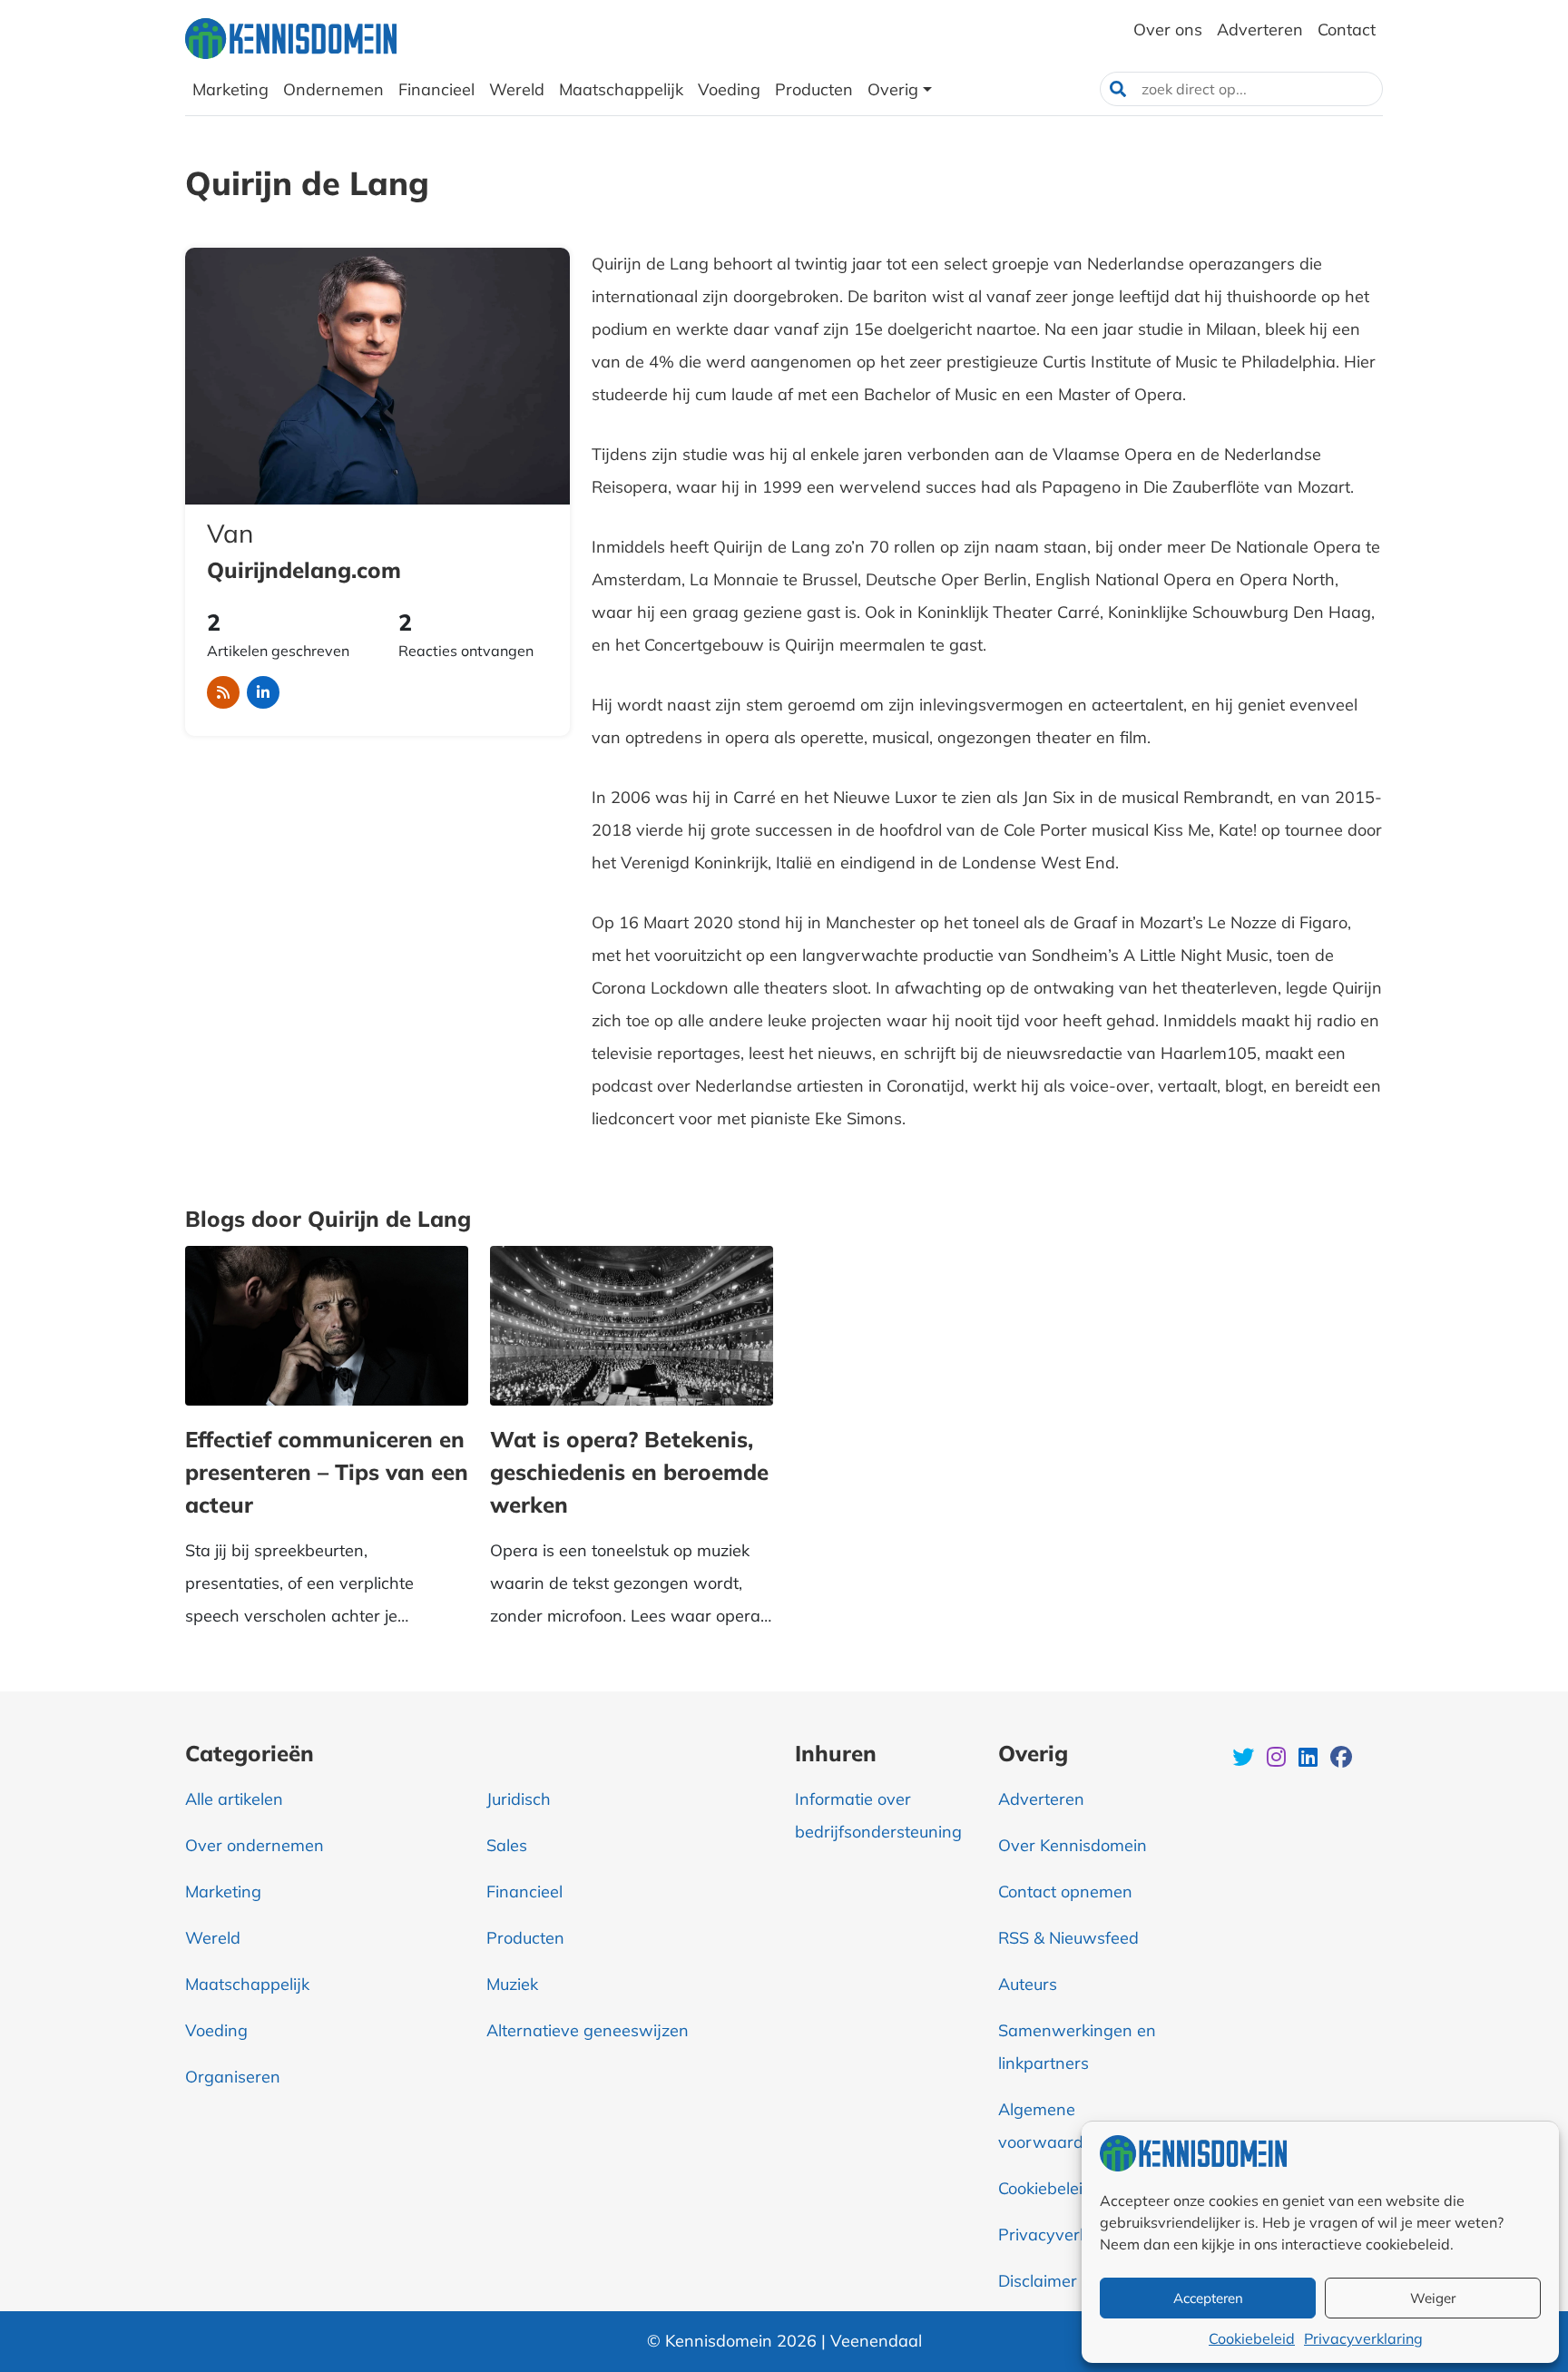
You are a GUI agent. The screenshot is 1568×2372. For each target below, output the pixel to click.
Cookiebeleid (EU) (1064, 2188)
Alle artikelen (234, 1799)
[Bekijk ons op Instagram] (1278, 1759)
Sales (507, 1845)
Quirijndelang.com (304, 570)
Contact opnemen (1065, 1892)
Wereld (213, 1938)
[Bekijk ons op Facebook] (1341, 1759)
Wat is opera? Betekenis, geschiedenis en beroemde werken (629, 1472)
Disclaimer (1038, 2281)
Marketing (223, 1892)
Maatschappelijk (247, 1984)
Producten (525, 1938)
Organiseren (233, 2077)
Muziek (512, 1984)
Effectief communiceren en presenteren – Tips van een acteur (327, 1472)
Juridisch (519, 1799)
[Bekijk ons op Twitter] (1245, 1759)
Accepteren (1208, 2298)
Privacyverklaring (1363, 2338)
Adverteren (1041, 1799)
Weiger (1433, 2298)
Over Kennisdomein (1073, 1845)
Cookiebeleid (1252, 2338)
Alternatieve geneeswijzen (588, 2030)
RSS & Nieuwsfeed (1068, 1938)
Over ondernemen (255, 1845)
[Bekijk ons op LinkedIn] (1310, 1759)
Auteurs (1028, 1984)
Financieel (524, 1892)
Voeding (216, 2030)
